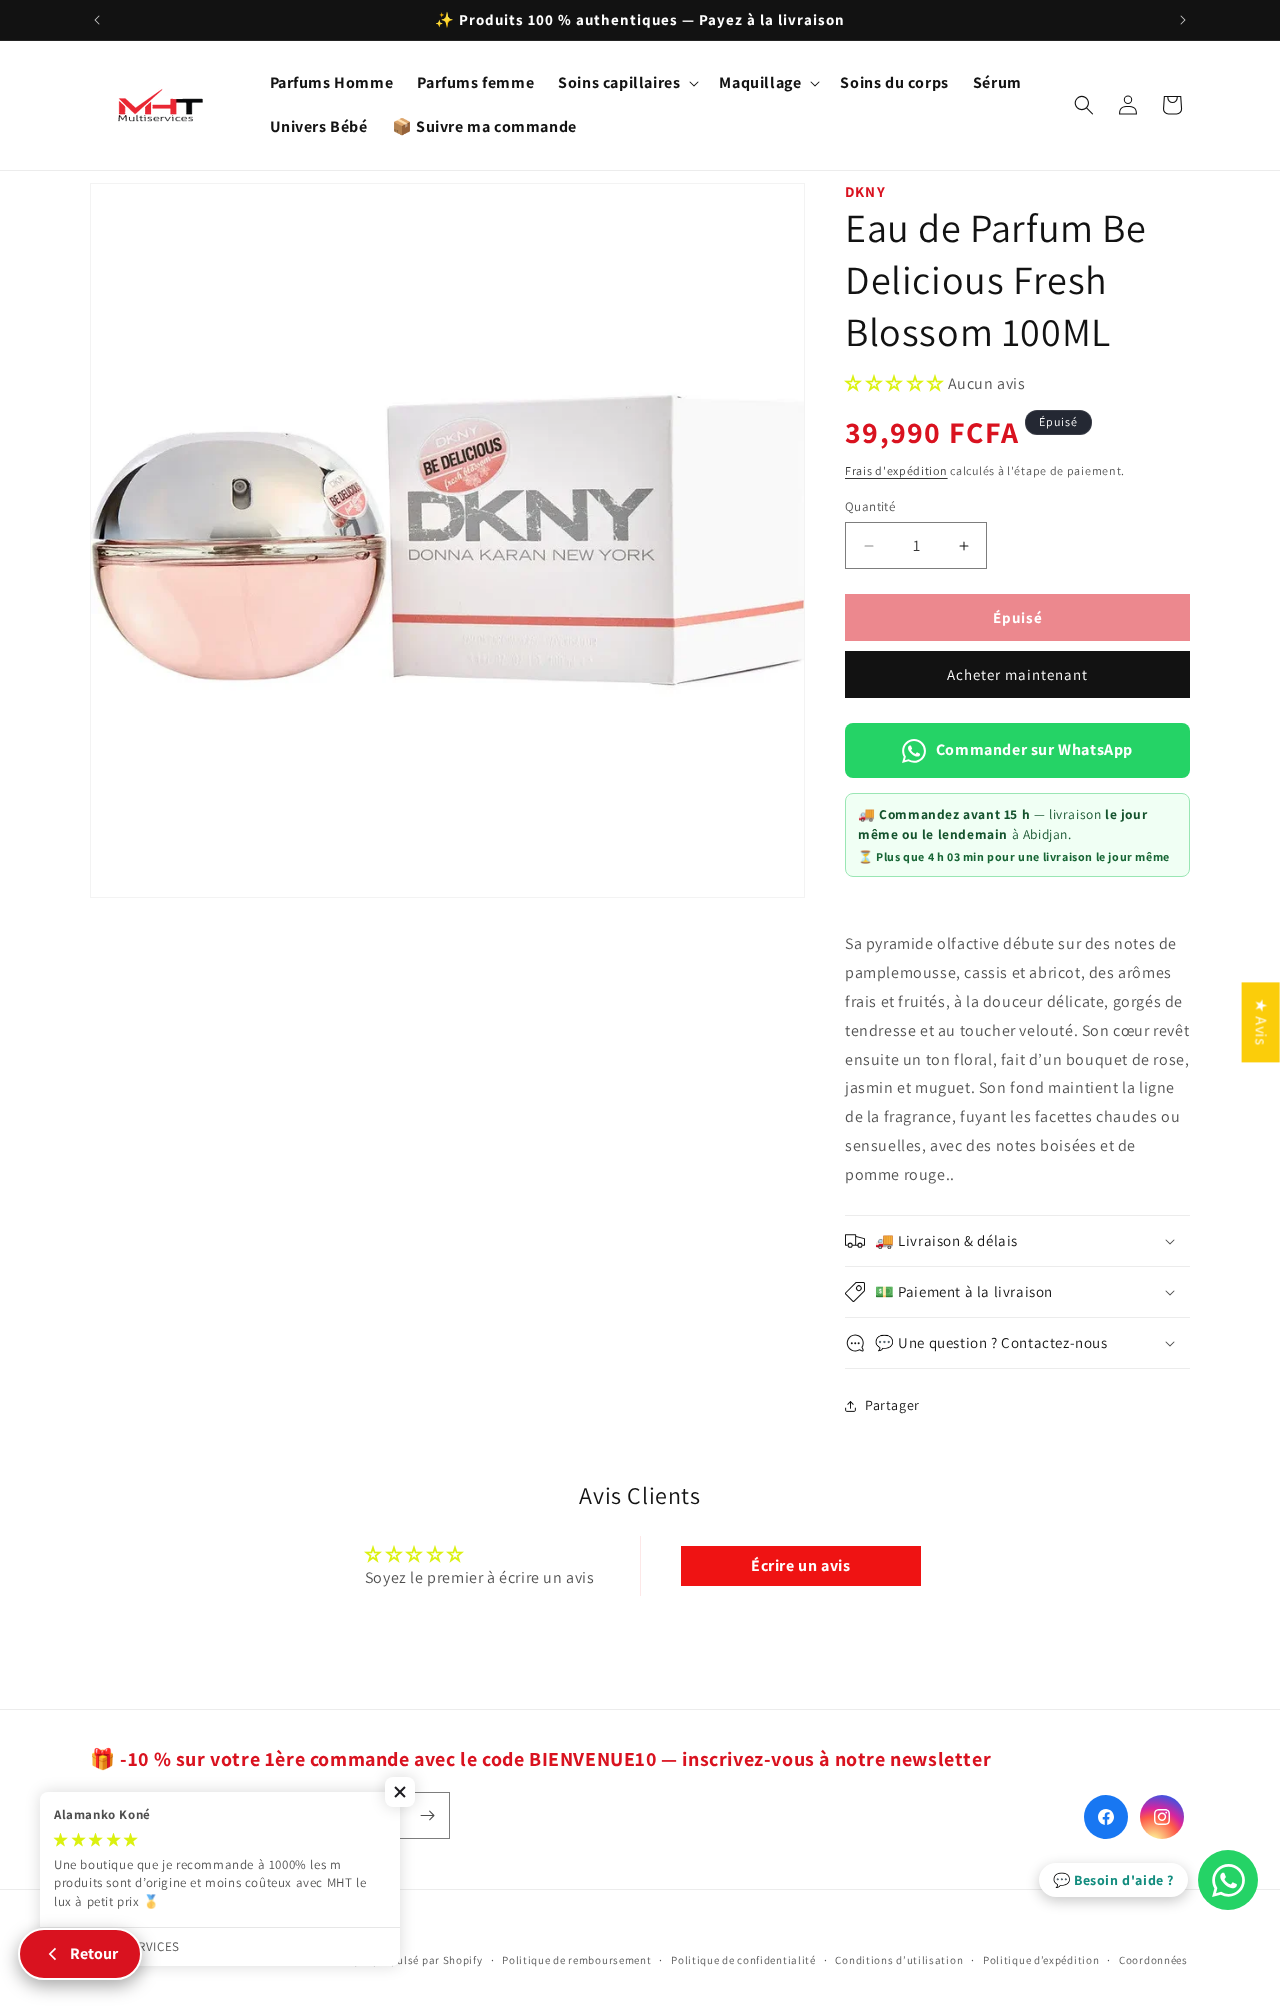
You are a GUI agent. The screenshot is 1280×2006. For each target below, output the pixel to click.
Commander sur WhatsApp (1034, 749)
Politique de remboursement (576, 1959)
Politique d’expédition (1041, 1959)
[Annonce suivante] (1183, 20)
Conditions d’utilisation (899, 1959)
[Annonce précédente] (97, 20)
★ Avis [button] (1261, 1022)
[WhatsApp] (1228, 1880)
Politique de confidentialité (743, 1959)
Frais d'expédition (896, 470)
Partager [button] (892, 1405)
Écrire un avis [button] (800, 1565)
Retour (94, 1953)
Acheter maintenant (1017, 674)
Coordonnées (1153, 1959)
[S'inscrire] (427, 1815)
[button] (626, 83)
